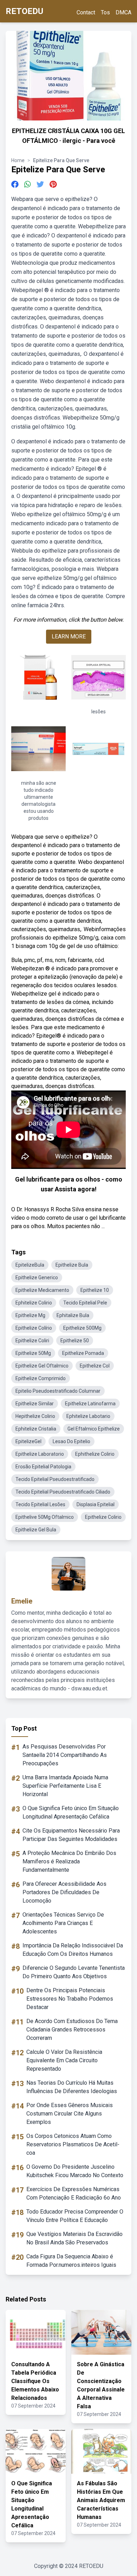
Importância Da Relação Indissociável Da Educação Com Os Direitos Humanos (73, 1950)
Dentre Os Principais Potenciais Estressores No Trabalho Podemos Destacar (70, 1999)
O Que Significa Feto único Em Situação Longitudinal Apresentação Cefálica (71, 1812)
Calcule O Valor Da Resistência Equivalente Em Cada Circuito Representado (64, 2060)
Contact (86, 12)
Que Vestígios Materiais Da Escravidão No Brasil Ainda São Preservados (74, 2238)
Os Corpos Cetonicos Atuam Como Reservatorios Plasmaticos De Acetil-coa (73, 2144)
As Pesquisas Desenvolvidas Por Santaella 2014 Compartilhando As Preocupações (65, 1755)
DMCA (123, 12)
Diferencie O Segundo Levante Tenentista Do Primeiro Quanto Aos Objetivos (74, 1972)
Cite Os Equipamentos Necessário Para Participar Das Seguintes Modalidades (71, 1835)
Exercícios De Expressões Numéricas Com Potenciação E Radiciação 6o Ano (74, 2193)
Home (18, 160)
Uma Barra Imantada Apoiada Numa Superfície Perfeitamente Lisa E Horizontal (65, 1786)
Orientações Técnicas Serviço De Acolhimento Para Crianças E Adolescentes (63, 1923)
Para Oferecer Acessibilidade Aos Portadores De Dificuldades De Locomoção (64, 1892)
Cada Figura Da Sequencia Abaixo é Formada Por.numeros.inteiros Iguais (71, 2261)
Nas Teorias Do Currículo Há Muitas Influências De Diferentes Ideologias (72, 2087)
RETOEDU (24, 11)
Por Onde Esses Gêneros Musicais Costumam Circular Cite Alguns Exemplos (70, 2114)
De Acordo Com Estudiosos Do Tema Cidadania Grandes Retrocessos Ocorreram (72, 2030)
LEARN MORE (69, 636)
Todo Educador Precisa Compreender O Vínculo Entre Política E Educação (75, 2216)
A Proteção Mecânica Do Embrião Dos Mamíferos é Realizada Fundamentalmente (69, 1861)
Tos (105, 12)
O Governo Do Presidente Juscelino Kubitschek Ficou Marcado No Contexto (75, 2171)
